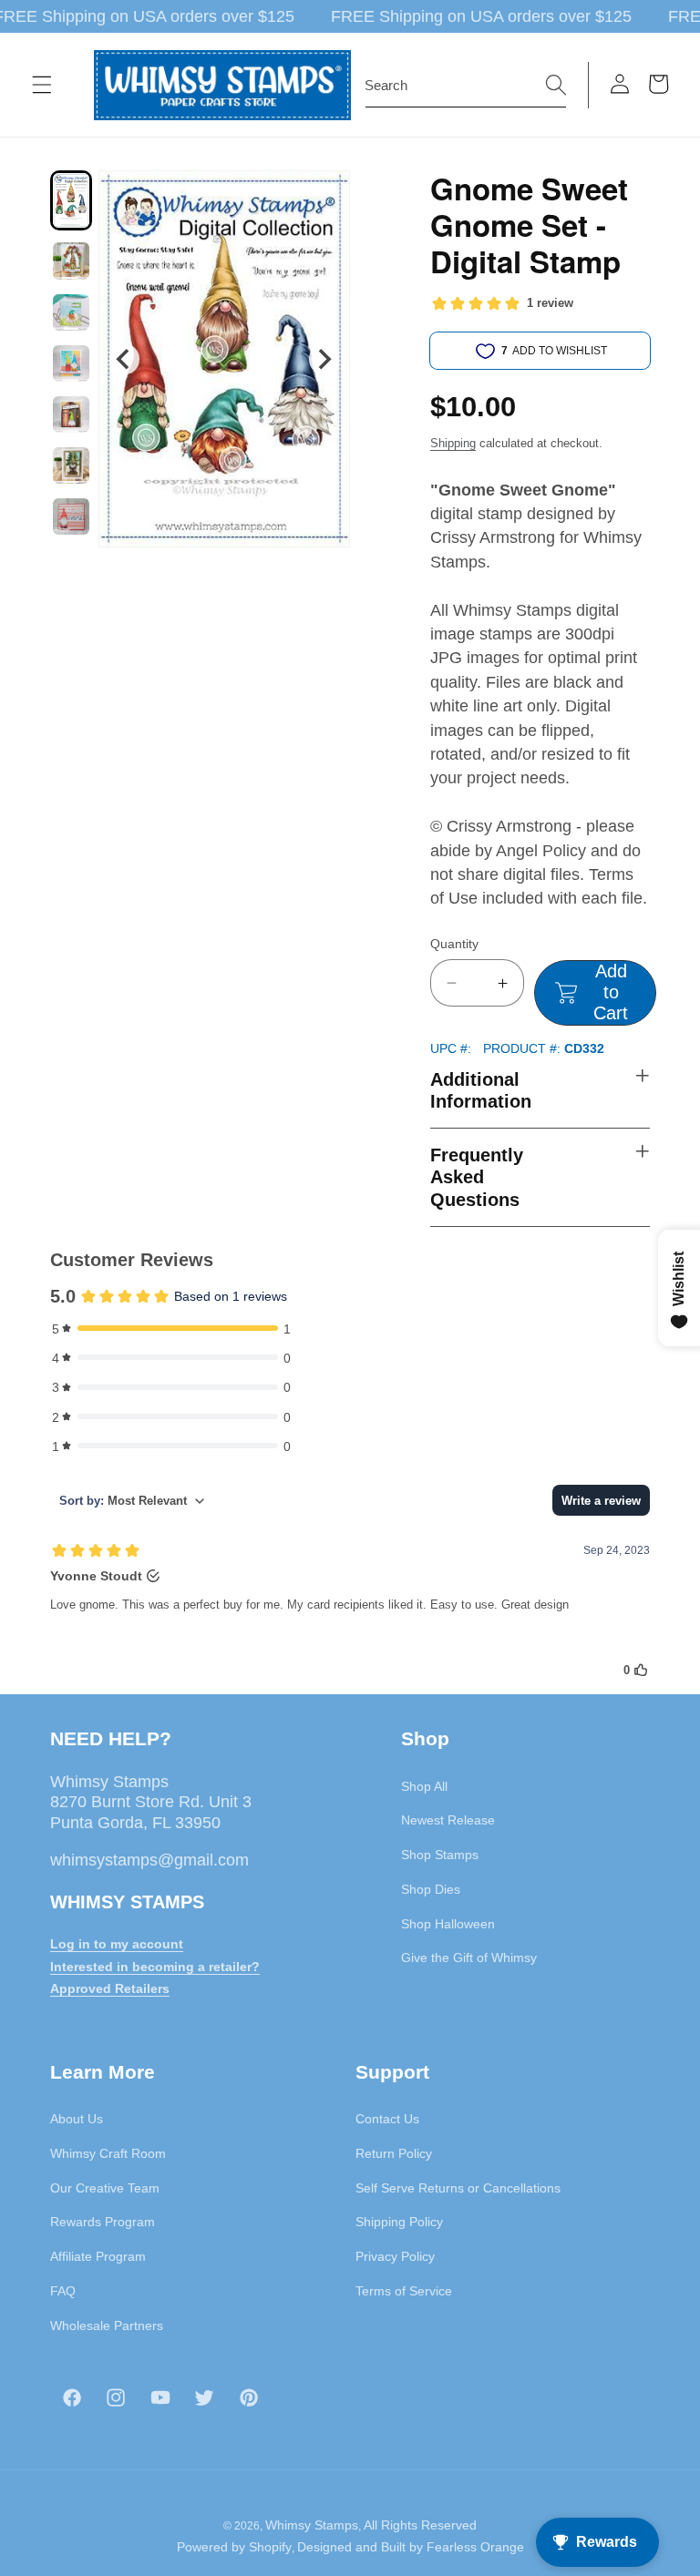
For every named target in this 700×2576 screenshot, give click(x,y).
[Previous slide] (124, 359)
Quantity (454, 944)
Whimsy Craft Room (108, 2153)
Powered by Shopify (234, 2547)
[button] (42, 85)
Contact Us (387, 2119)
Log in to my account (117, 1944)
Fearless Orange (475, 2547)
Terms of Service (404, 2291)
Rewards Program (103, 2222)
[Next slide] (324, 359)
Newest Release (448, 1820)
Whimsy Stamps (312, 2525)
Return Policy (394, 2153)
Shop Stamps (440, 1855)
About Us (77, 2119)
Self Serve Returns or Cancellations (458, 2188)
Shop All (424, 1786)
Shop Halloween (448, 1924)
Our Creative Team (105, 2188)
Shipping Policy (399, 2222)
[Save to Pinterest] (324, 196)
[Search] (556, 85)
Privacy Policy (395, 2256)
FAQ (63, 2291)
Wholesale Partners (107, 2326)
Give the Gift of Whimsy (469, 1958)
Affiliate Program (98, 2256)
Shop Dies (431, 1889)
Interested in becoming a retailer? (155, 1967)
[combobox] (466, 86)
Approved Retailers (110, 1988)
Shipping (453, 443)
